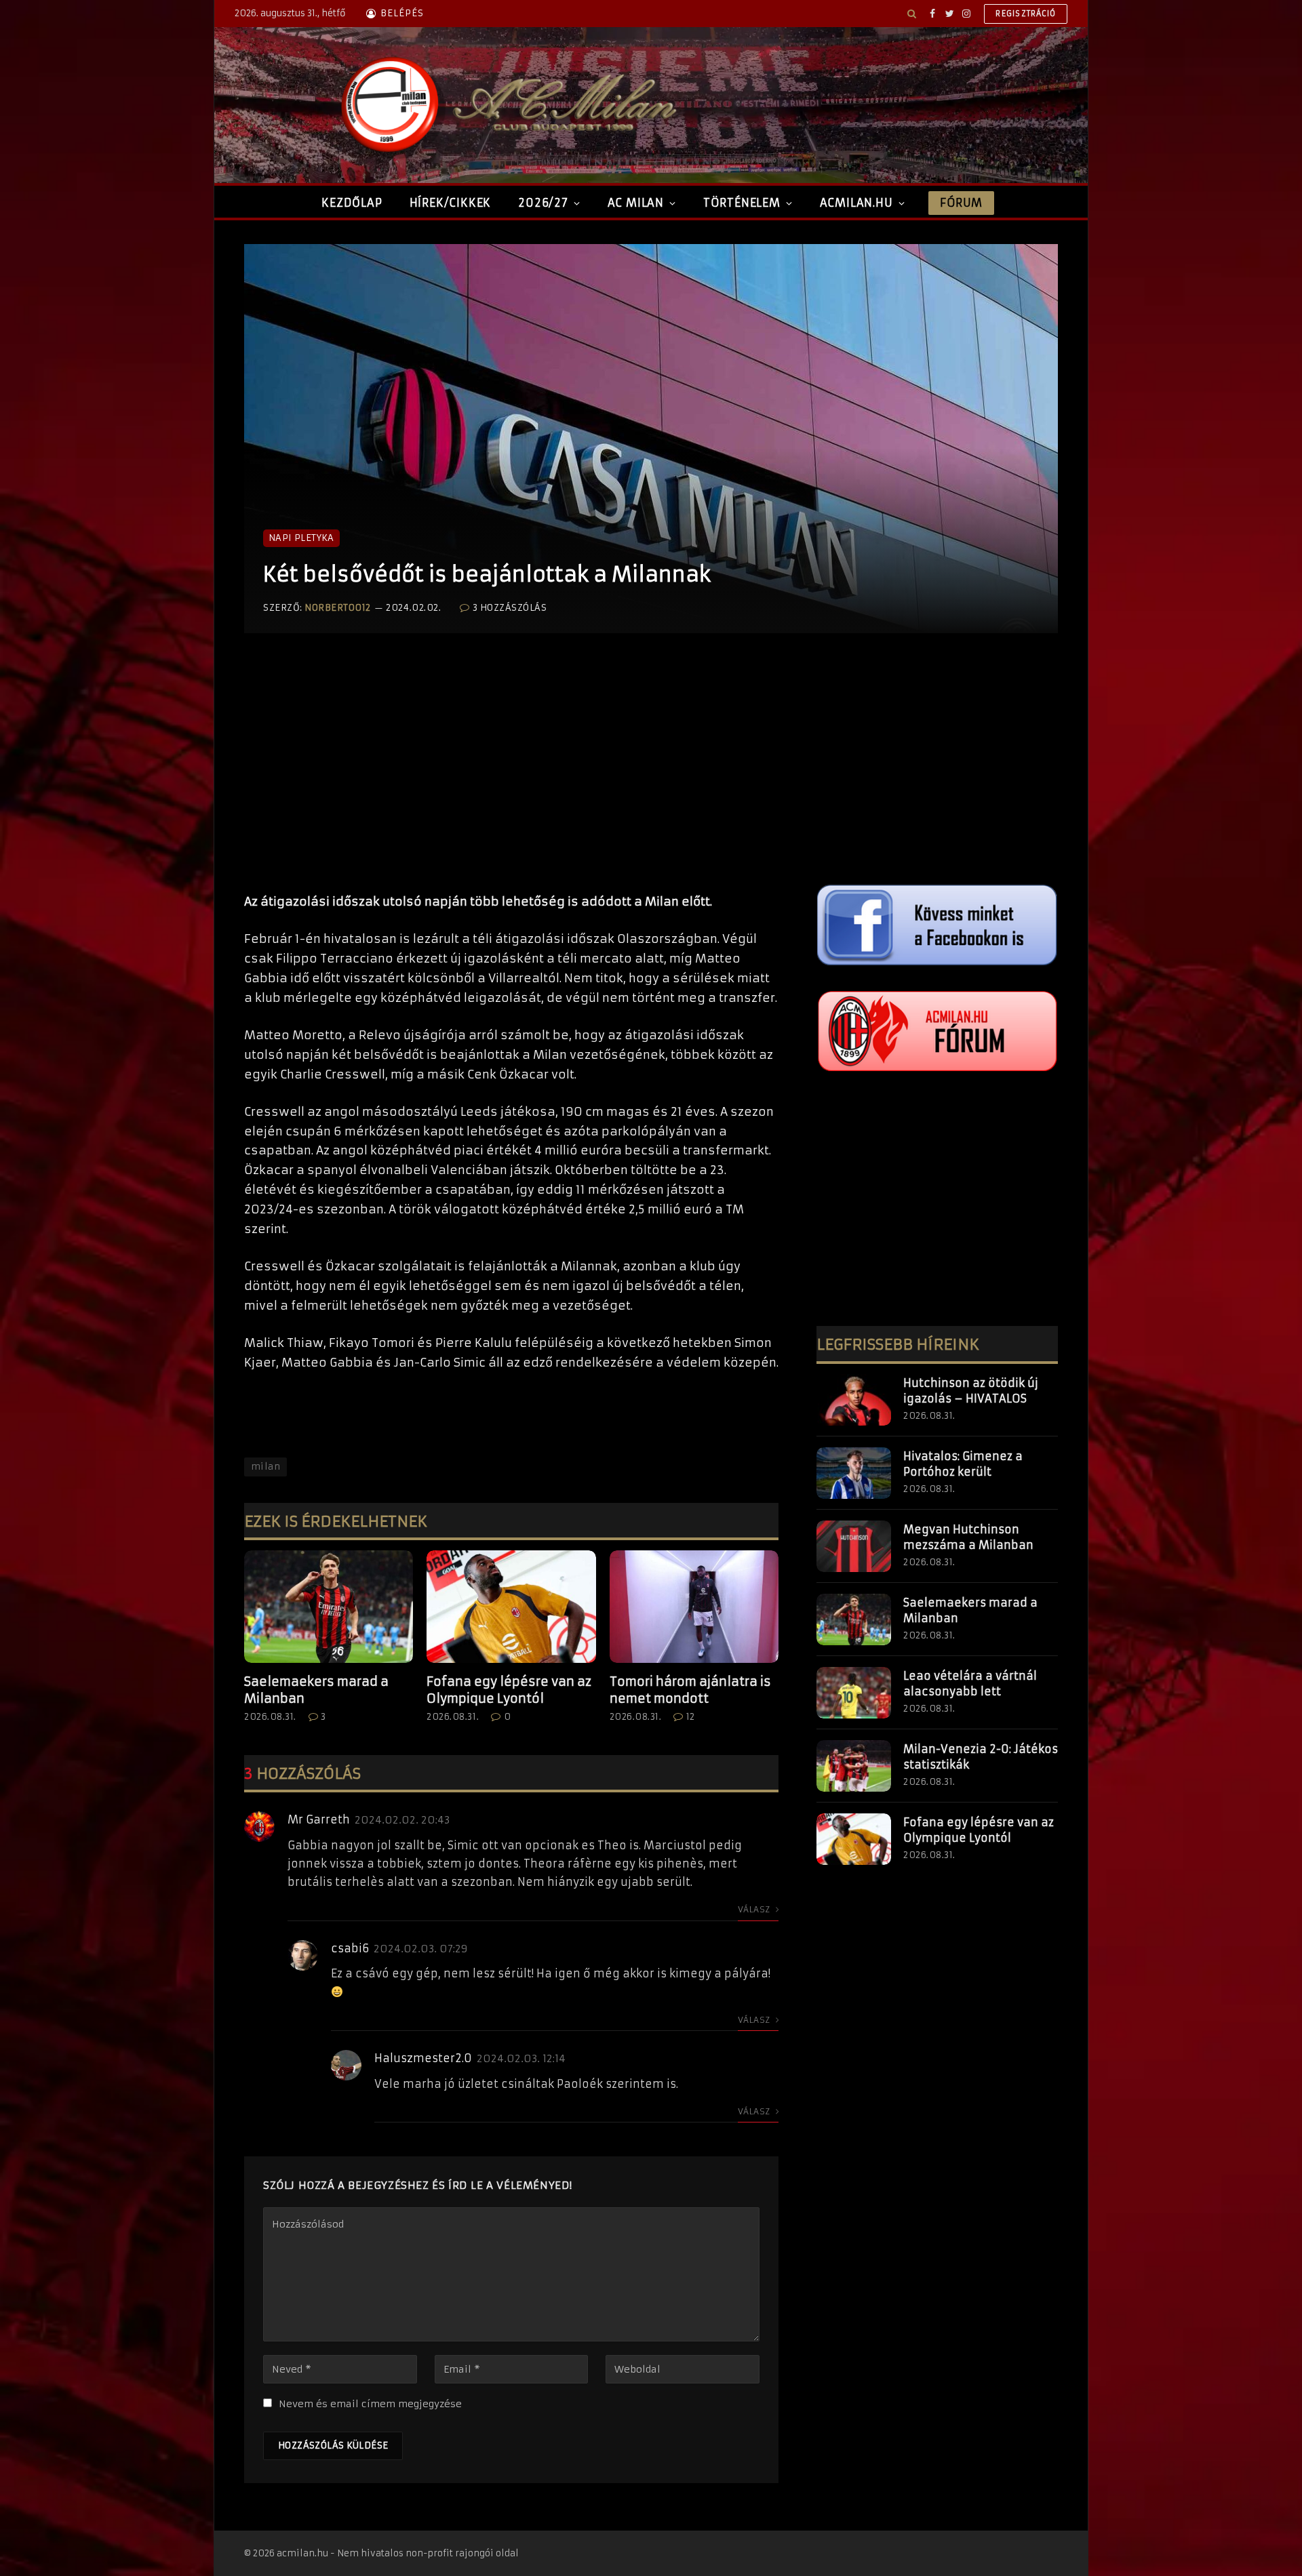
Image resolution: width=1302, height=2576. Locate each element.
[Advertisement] (511, 777)
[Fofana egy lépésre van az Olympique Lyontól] (511, 1607)
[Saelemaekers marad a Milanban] (329, 1607)
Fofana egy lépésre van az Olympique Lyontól (509, 1690)
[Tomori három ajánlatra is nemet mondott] (694, 1607)
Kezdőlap (352, 203)
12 (691, 1717)
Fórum (961, 203)
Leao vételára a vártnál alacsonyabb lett (970, 1684)
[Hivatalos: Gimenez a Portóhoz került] (854, 1473)
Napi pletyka (301, 538)
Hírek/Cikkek (451, 203)
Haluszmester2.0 (423, 2058)
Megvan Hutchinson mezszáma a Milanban (968, 1537)
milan (265, 1467)
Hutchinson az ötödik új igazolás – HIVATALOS (971, 1391)
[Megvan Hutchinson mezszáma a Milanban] (854, 1546)
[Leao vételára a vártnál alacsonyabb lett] (854, 1693)
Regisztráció (1026, 14)
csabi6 (350, 1948)
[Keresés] (912, 14)
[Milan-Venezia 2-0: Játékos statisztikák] (854, 1766)
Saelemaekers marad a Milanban (316, 1690)
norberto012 (338, 608)
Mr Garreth (319, 1819)
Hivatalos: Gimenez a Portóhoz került (963, 1464)
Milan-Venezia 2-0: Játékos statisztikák (981, 1757)
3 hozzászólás (510, 608)
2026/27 (543, 203)
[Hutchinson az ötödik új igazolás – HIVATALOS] (854, 1400)
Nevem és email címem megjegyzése (370, 2404)
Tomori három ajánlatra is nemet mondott (690, 1690)
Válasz (755, 1909)
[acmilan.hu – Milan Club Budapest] (506, 105)
